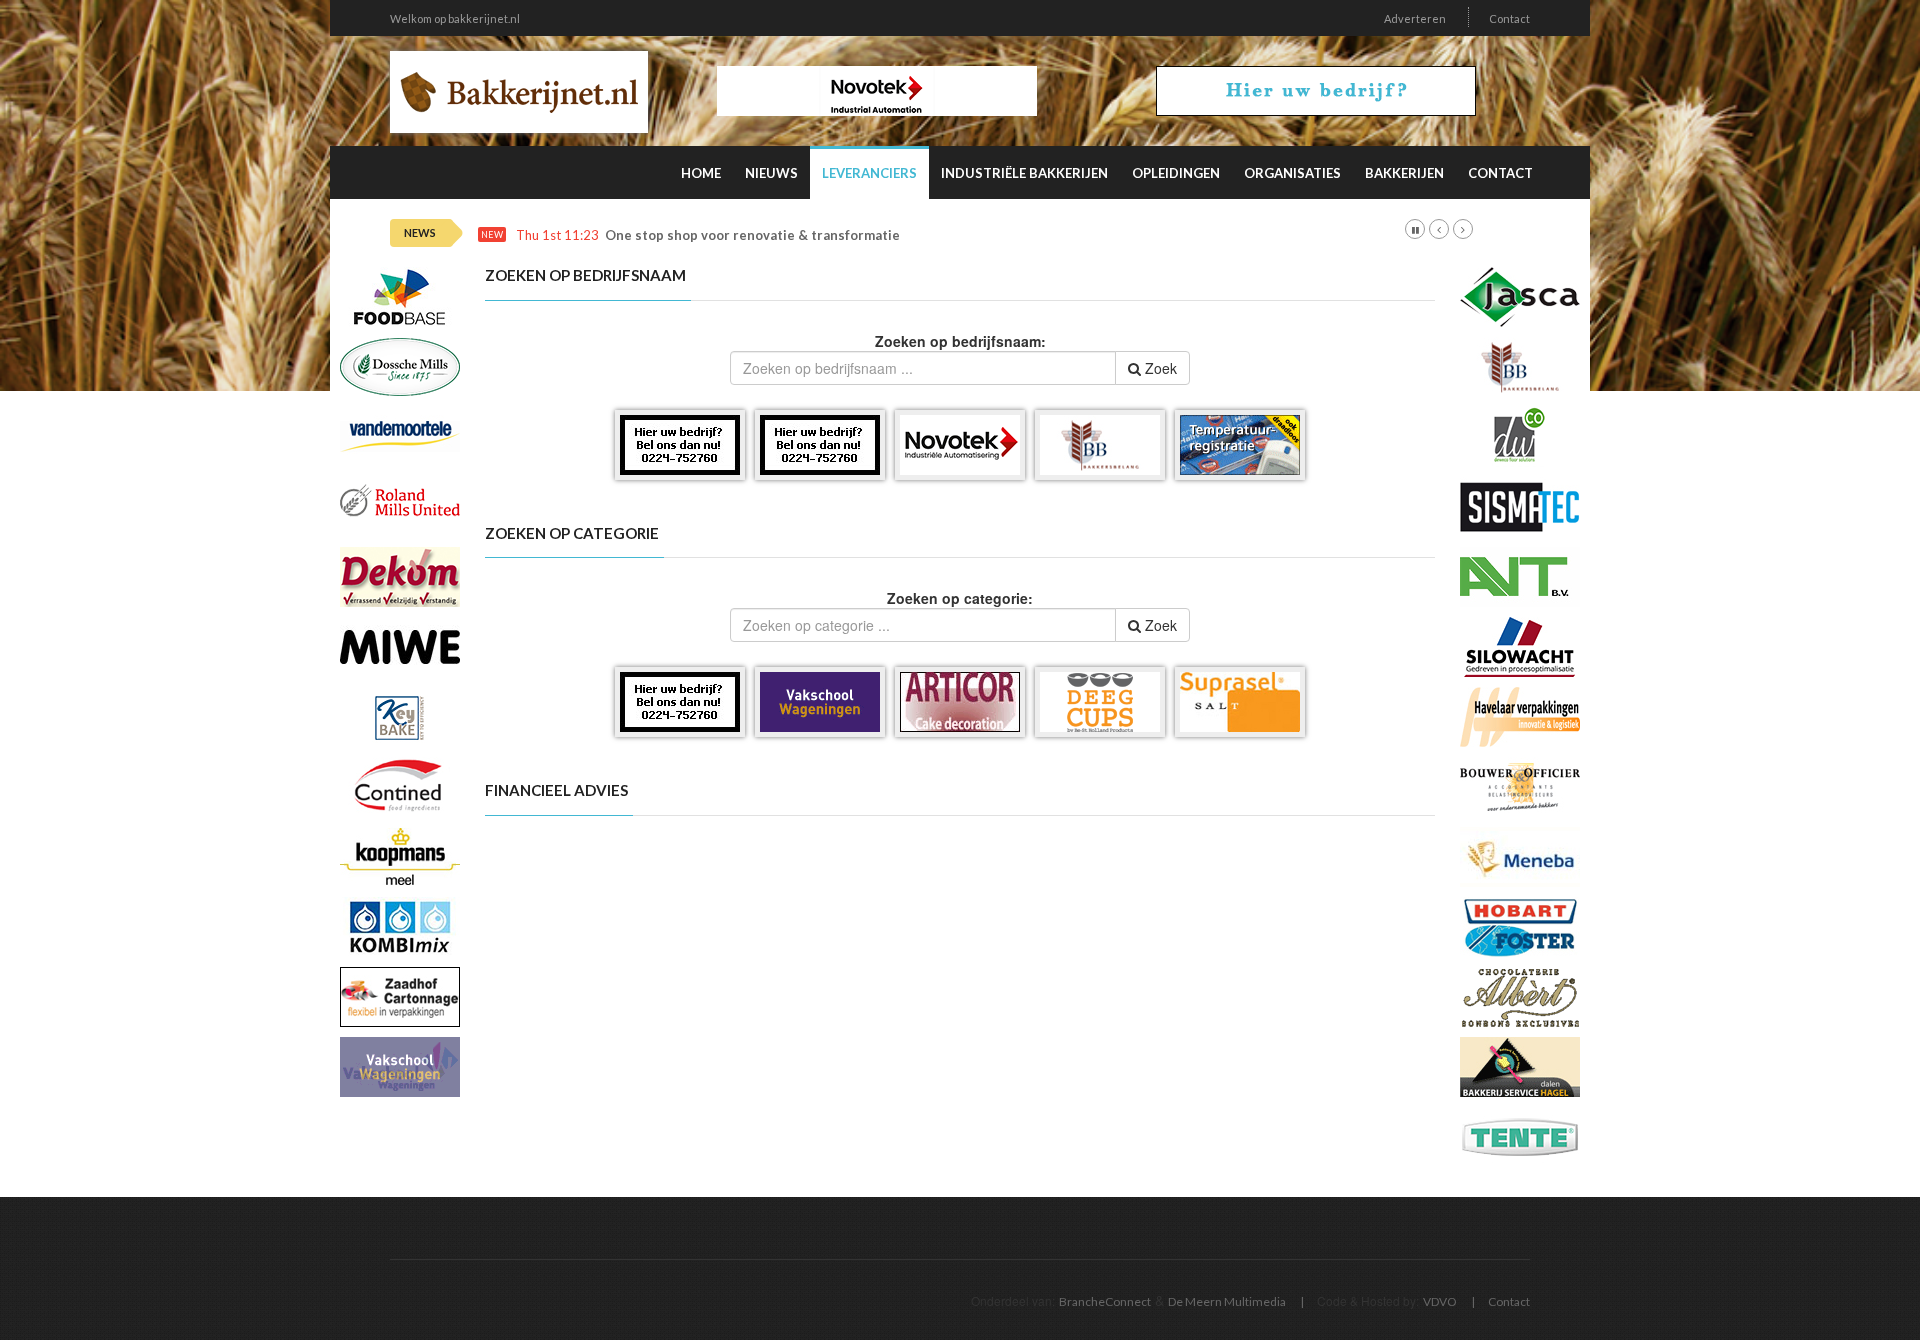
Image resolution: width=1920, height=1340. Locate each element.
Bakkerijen (1404, 173)
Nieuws (771, 173)
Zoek (1159, 368)
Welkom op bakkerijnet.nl (455, 18)
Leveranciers (869, 173)
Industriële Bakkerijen (1024, 173)
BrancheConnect (1105, 1301)
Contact (1509, 18)
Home (701, 173)
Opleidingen (1176, 173)
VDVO (1440, 1301)
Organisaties (1292, 173)
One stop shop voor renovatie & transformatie (752, 235)
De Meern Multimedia (1227, 1301)
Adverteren (1415, 18)
